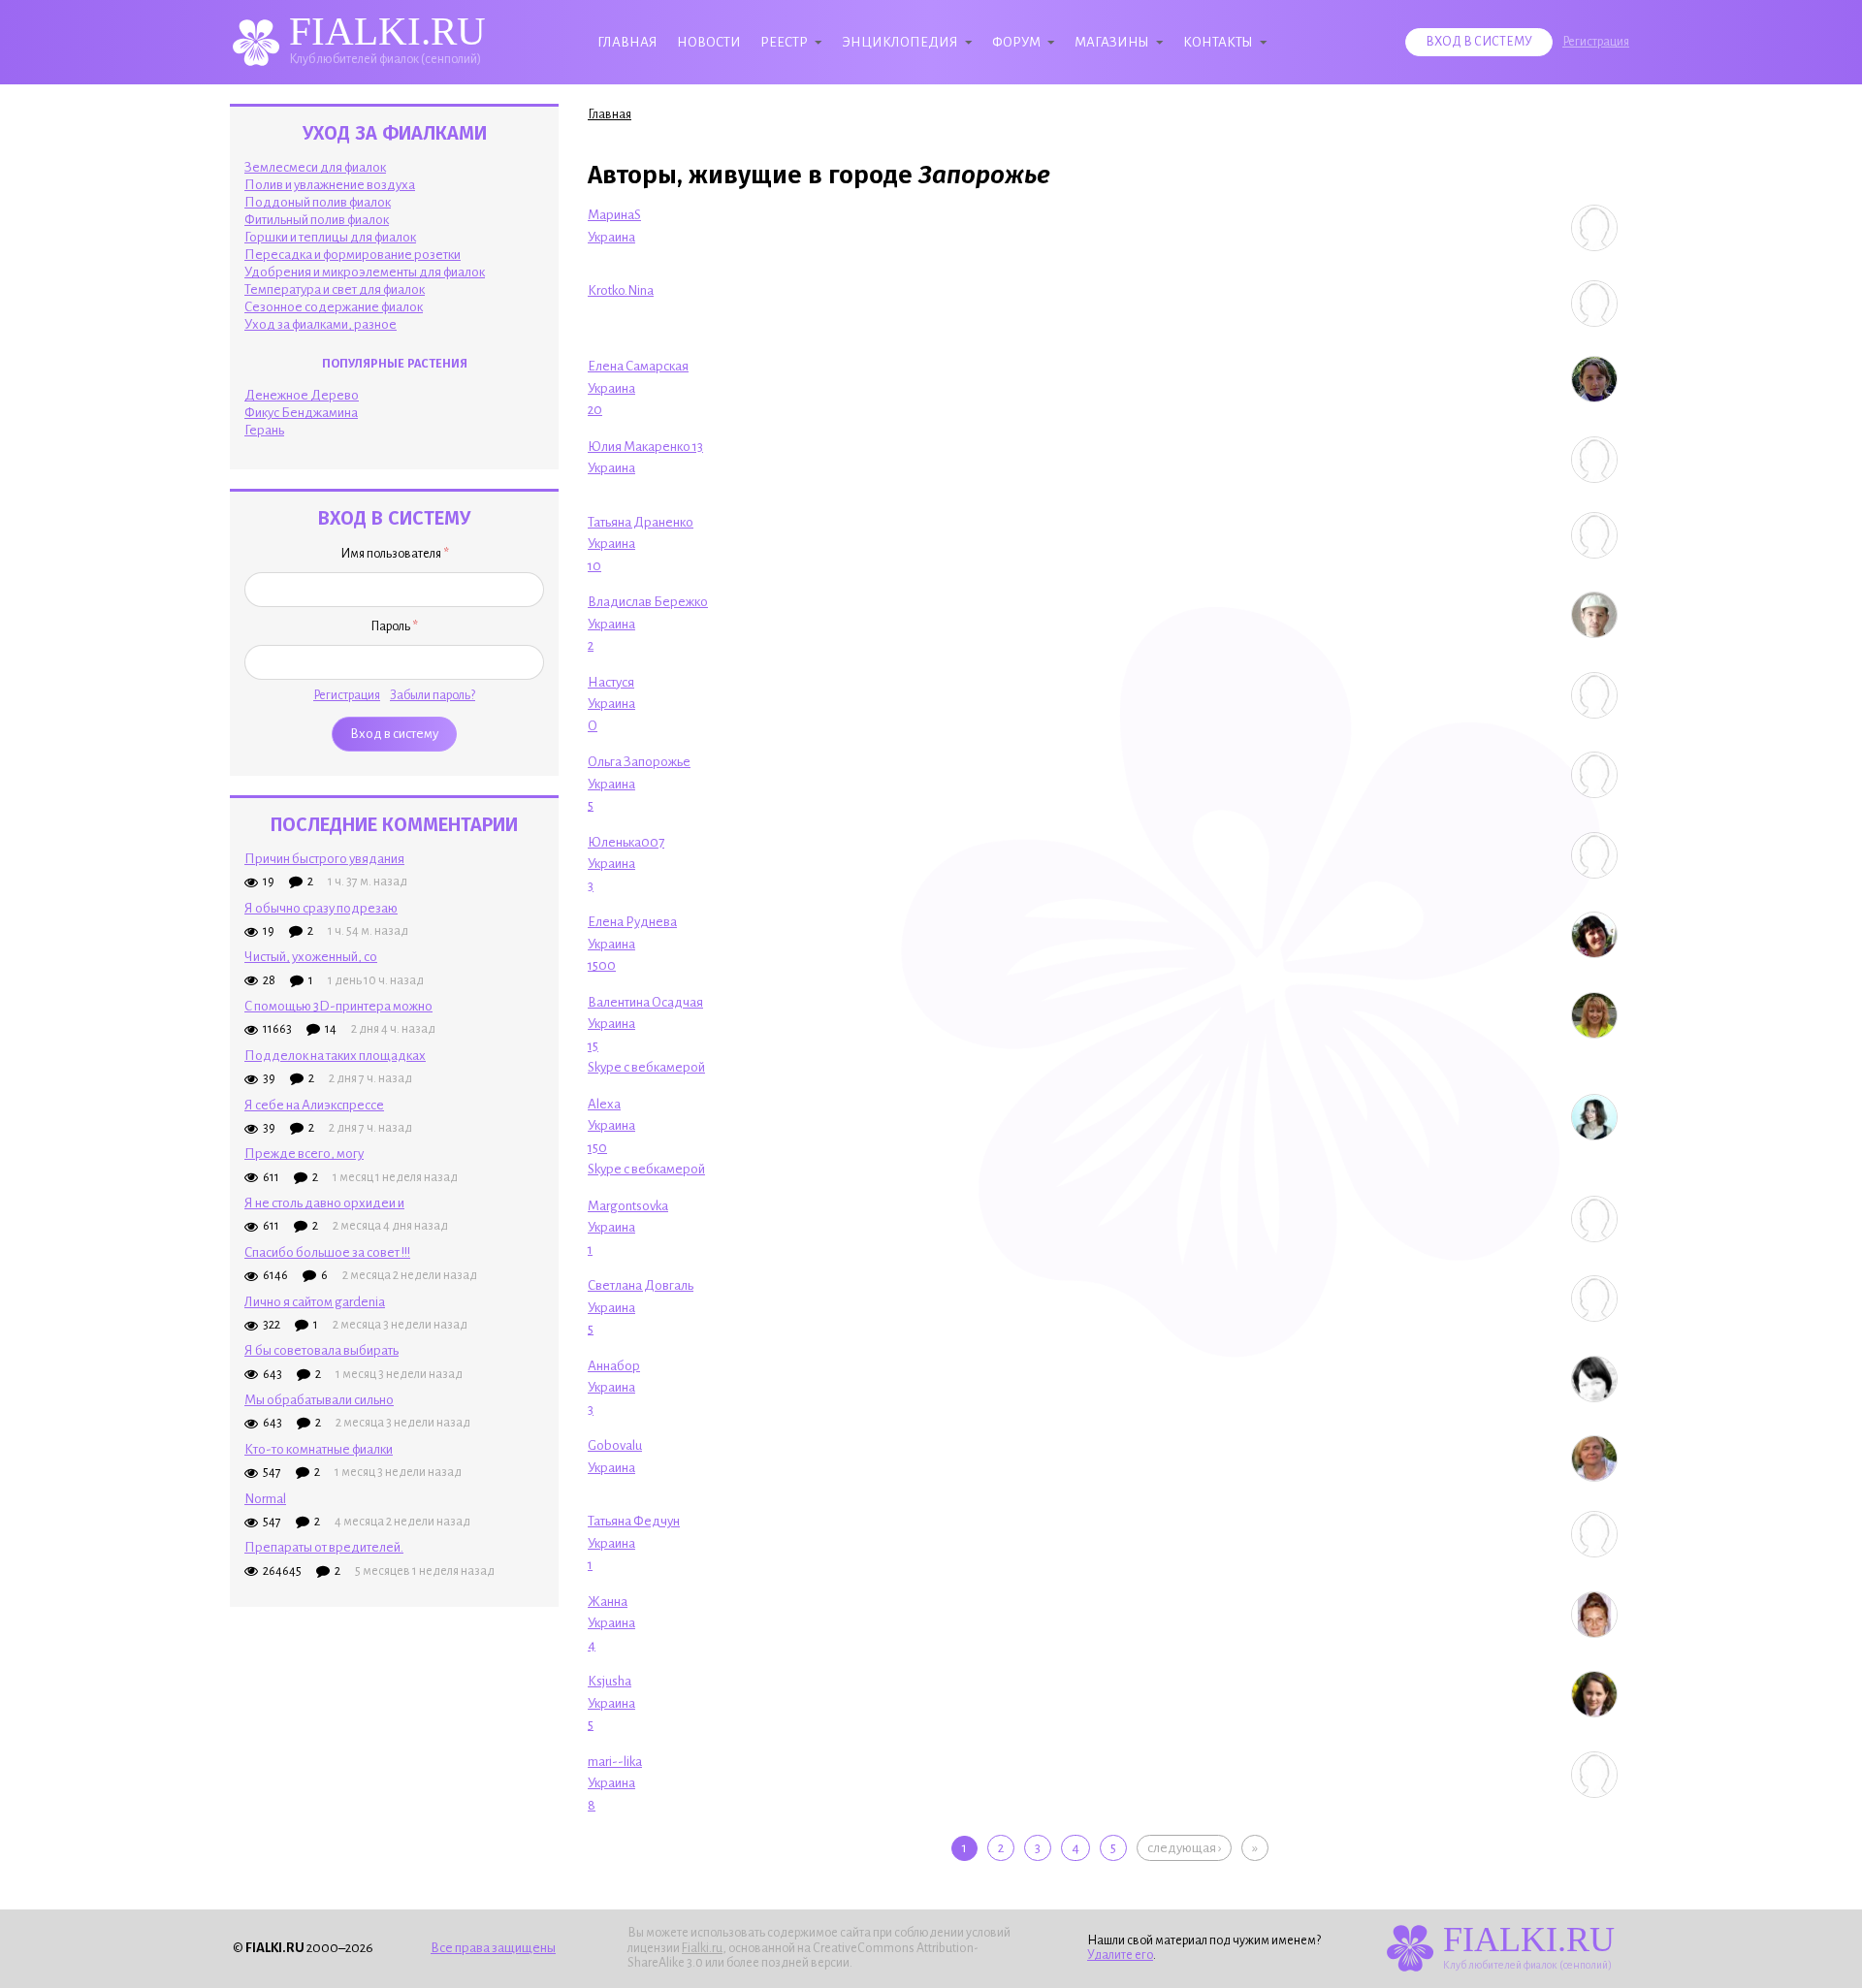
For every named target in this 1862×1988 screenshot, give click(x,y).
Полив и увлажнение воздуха (330, 185)
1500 (602, 965)
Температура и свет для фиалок (335, 289)
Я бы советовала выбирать (321, 1350)
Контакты (1218, 42)
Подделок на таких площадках (335, 1056)
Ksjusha (610, 1681)
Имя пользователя (395, 554)
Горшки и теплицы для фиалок (330, 237)
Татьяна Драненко (641, 522)
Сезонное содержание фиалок (334, 307)
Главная (627, 42)
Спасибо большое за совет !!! (327, 1252)
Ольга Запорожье (639, 762)
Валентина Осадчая (645, 1002)
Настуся (611, 682)
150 (597, 1148)
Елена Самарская (638, 366)
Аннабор (614, 1366)
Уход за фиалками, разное (321, 324)
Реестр (784, 42)
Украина (611, 237)
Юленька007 (626, 842)
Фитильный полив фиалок (317, 220)
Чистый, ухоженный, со (311, 957)
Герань (264, 430)
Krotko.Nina (621, 290)
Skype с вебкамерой (646, 1067)
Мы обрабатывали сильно (319, 1400)
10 (594, 566)
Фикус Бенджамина (301, 413)
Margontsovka (628, 1206)
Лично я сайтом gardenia (315, 1302)
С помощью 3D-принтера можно (338, 1006)
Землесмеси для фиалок (315, 167)
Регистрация (1596, 42)
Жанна (608, 1602)
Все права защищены (493, 1948)
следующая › (1184, 1848)
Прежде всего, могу (304, 1154)
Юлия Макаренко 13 (645, 447)
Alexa (604, 1104)
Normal (265, 1499)
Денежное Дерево (302, 395)
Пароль (394, 626)
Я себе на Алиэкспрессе (314, 1105)
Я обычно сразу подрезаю (321, 908)
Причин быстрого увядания (324, 859)
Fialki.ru (702, 1948)
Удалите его (1120, 1955)
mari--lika (615, 1762)
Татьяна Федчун (634, 1521)
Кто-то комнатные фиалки (319, 1449)
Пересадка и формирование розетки (353, 255)
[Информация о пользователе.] (1594, 228)
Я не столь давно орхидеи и (324, 1203)
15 (593, 1046)
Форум (1016, 42)
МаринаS (614, 215)
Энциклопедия (900, 42)
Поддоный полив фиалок (318, 202)
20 (595, 410)
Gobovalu (615, 1445)
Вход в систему (1479, 42)
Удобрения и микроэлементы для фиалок (365, 272)
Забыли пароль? (433, 695)
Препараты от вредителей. (324, 1547)
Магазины (1112, 42)
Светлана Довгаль (641, 1285)
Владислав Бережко (648, 602)
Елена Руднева (632, 922)
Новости (709, 42)
